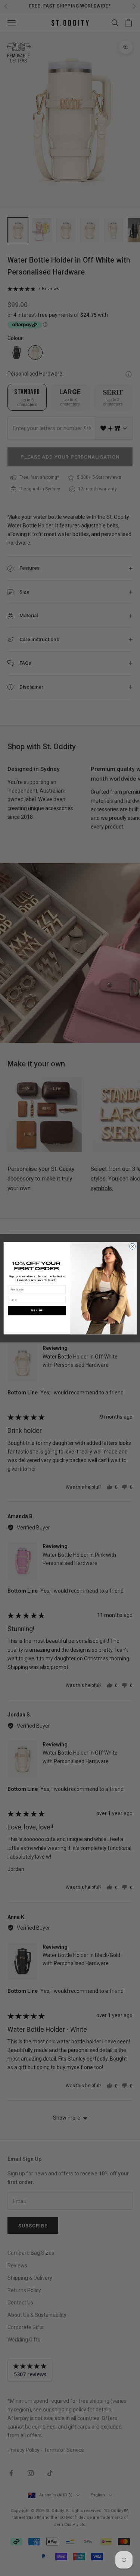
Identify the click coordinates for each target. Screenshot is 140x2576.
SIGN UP (37, 1310)
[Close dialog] (132, 1246)
